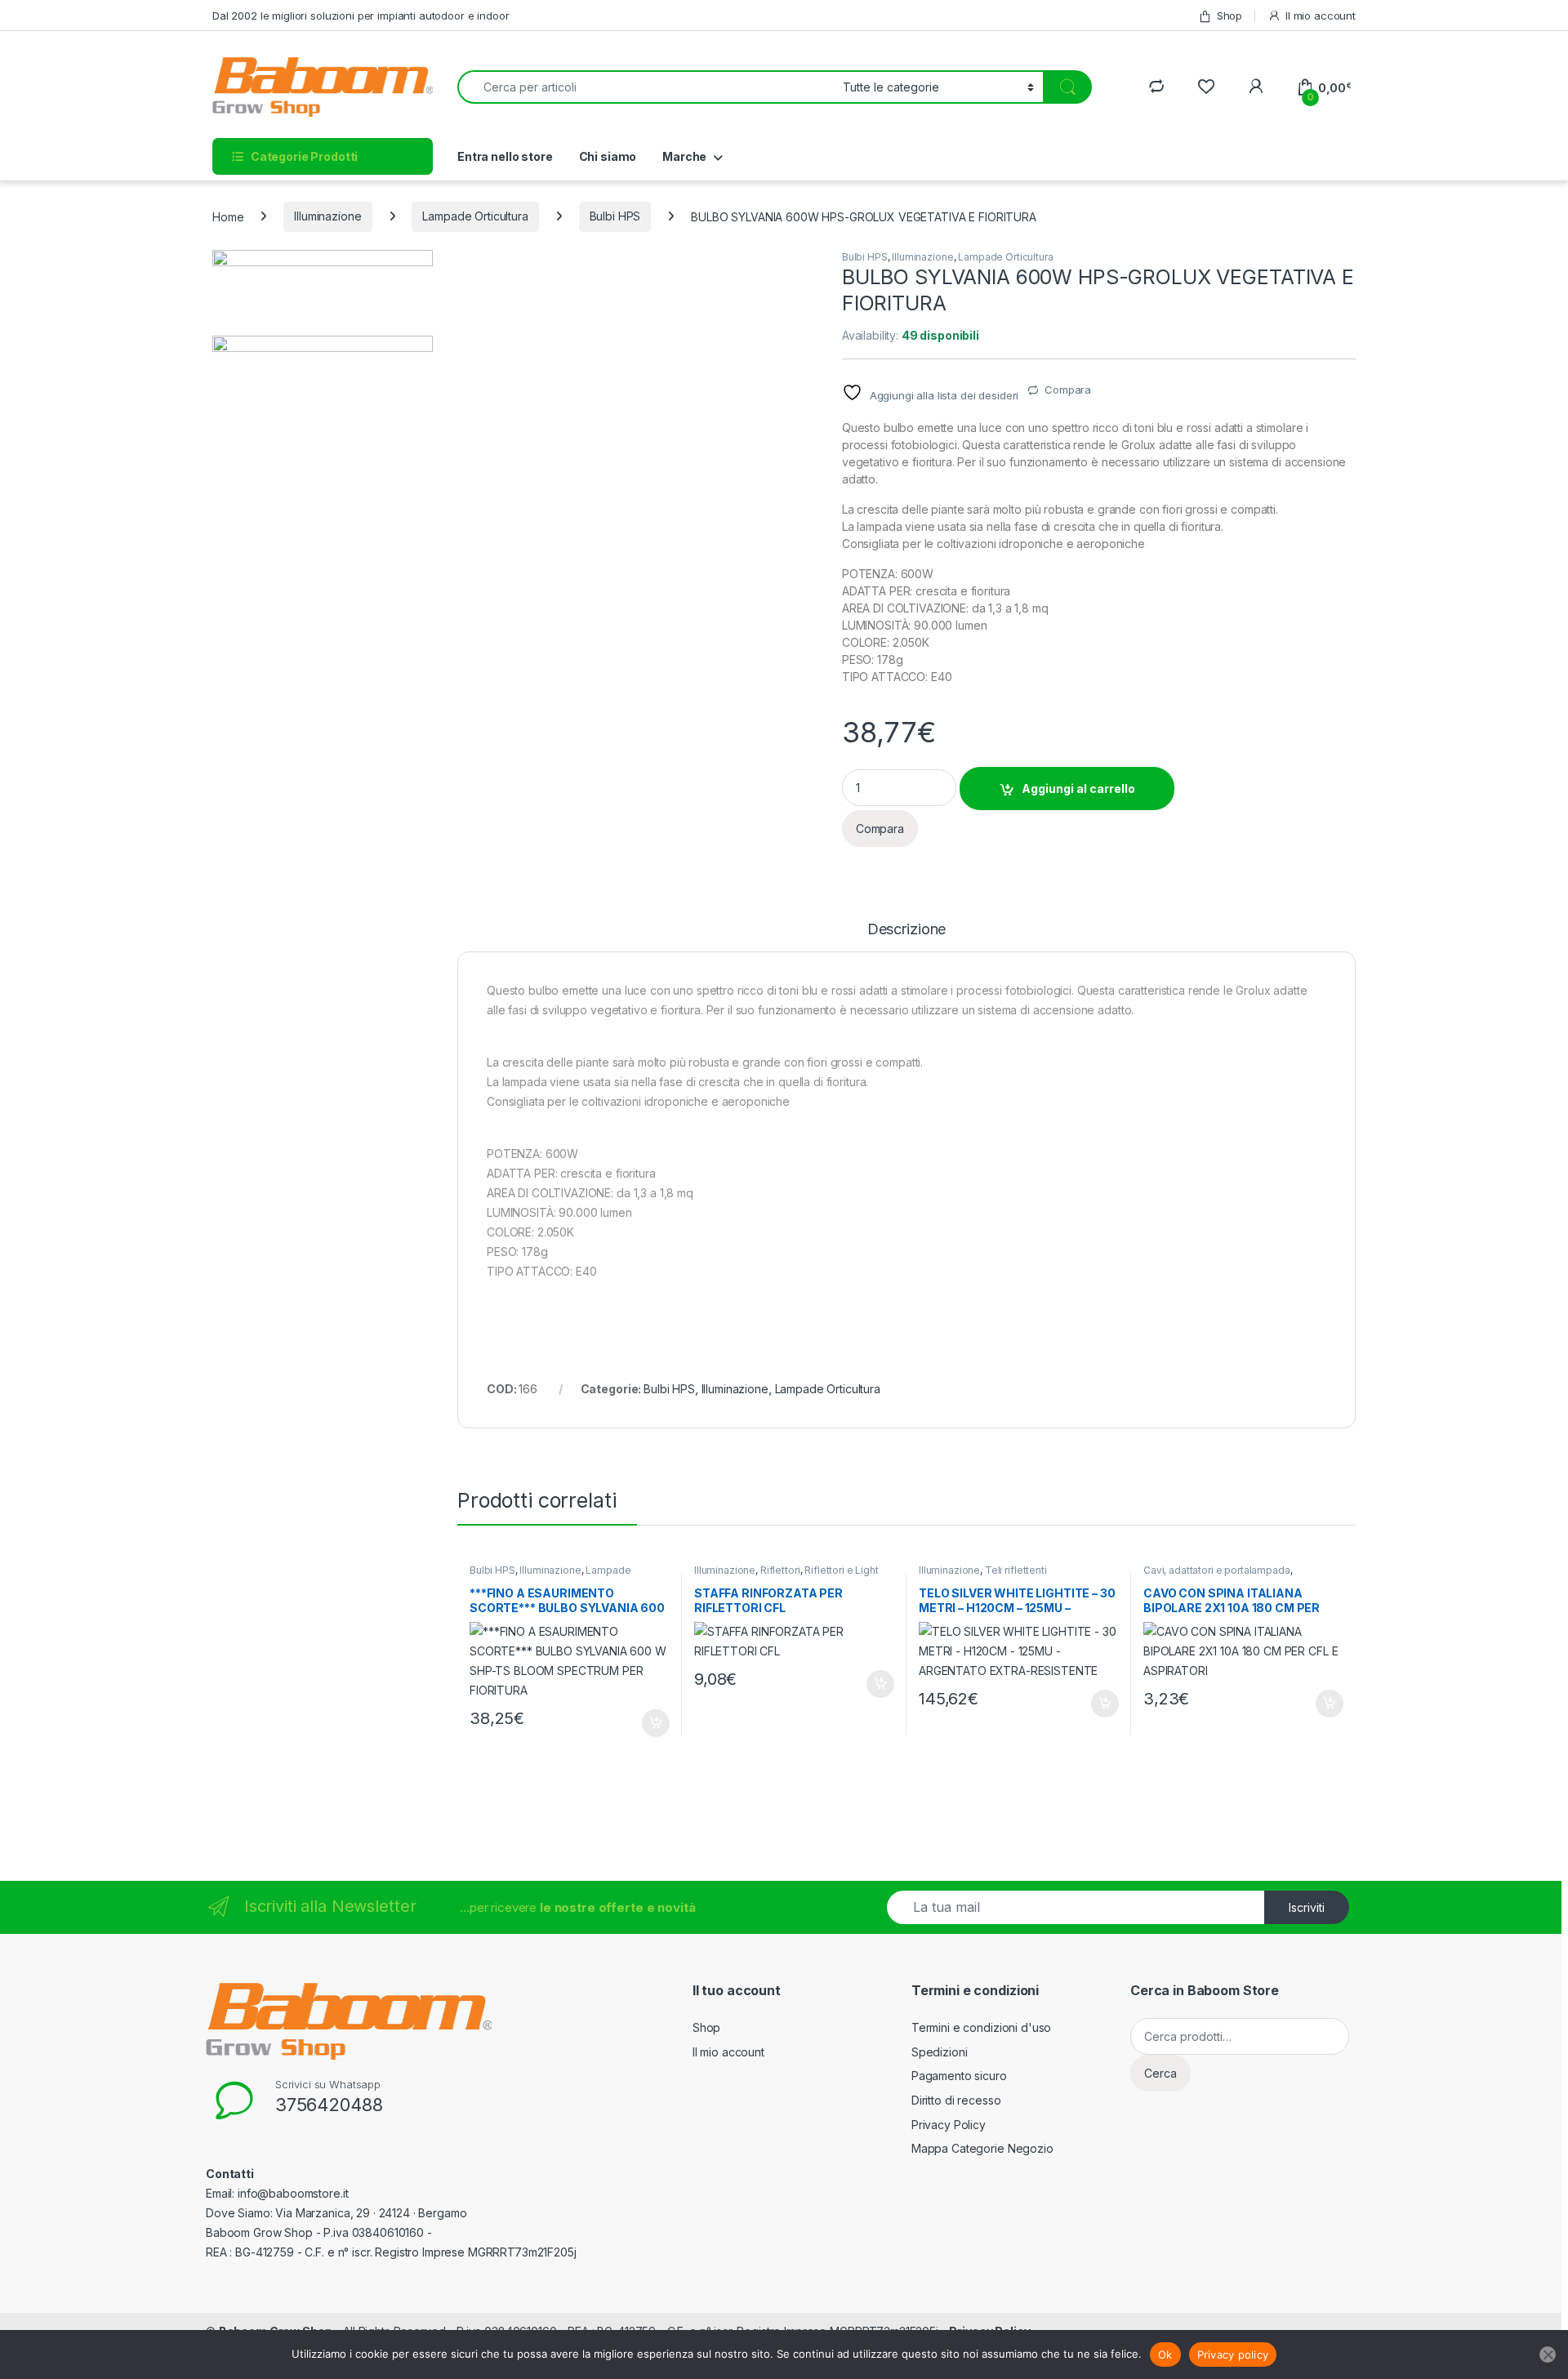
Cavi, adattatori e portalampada (1217, 1570)
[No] (1548, 2354)
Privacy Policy (949, 2125)
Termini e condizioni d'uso (981, 2027)
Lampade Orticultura (475, 216)
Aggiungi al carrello (1078, 789)
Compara (1068, 390)
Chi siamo (608, 156)
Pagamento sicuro (959, 2076)
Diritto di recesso (956, 2100)
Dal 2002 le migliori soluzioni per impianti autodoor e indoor (361, 16)
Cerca (1160, 2073)
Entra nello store (505, 156)
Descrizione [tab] (906, 930)
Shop (1229, 16)
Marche (684, 156)
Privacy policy (1233, 2354)
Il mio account (1321, 16)
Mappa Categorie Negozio (982, 2148)
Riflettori (780, 1570)
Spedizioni (940, 2052)
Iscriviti (1307, 1907)
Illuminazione (327, 216)
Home (228, 216)
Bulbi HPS (615, 216)
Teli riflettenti (1016, 1570)
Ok (1165, 2354)
